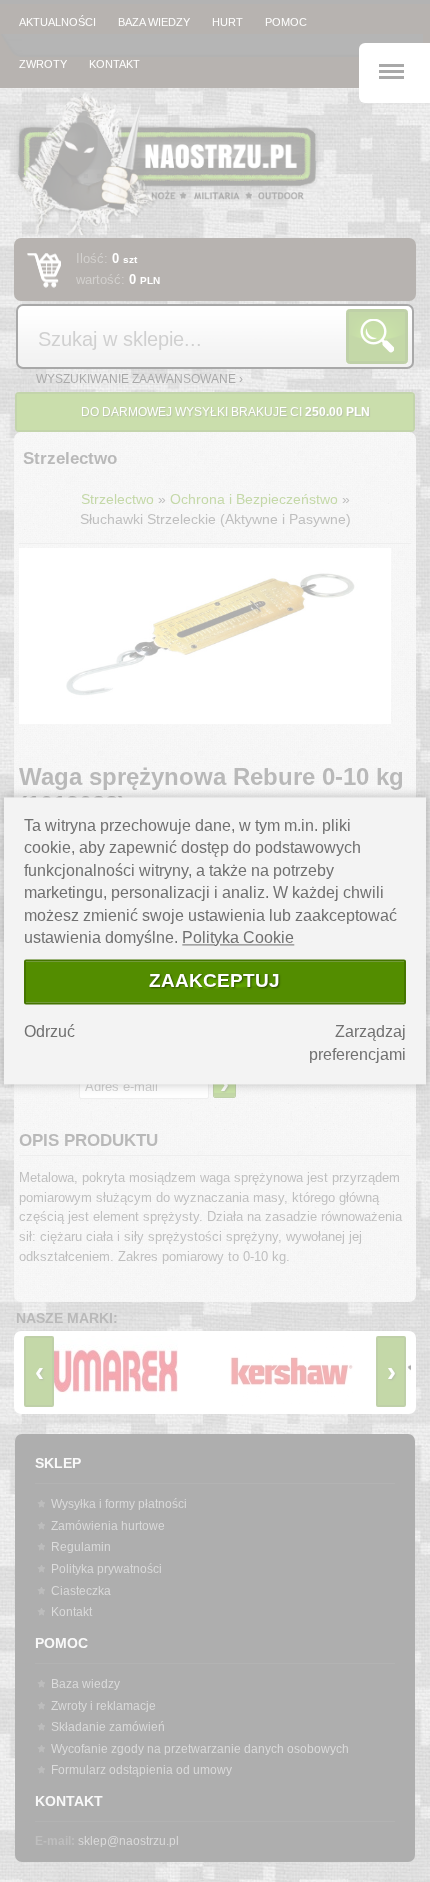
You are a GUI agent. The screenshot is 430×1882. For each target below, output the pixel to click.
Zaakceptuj (214, 980)
